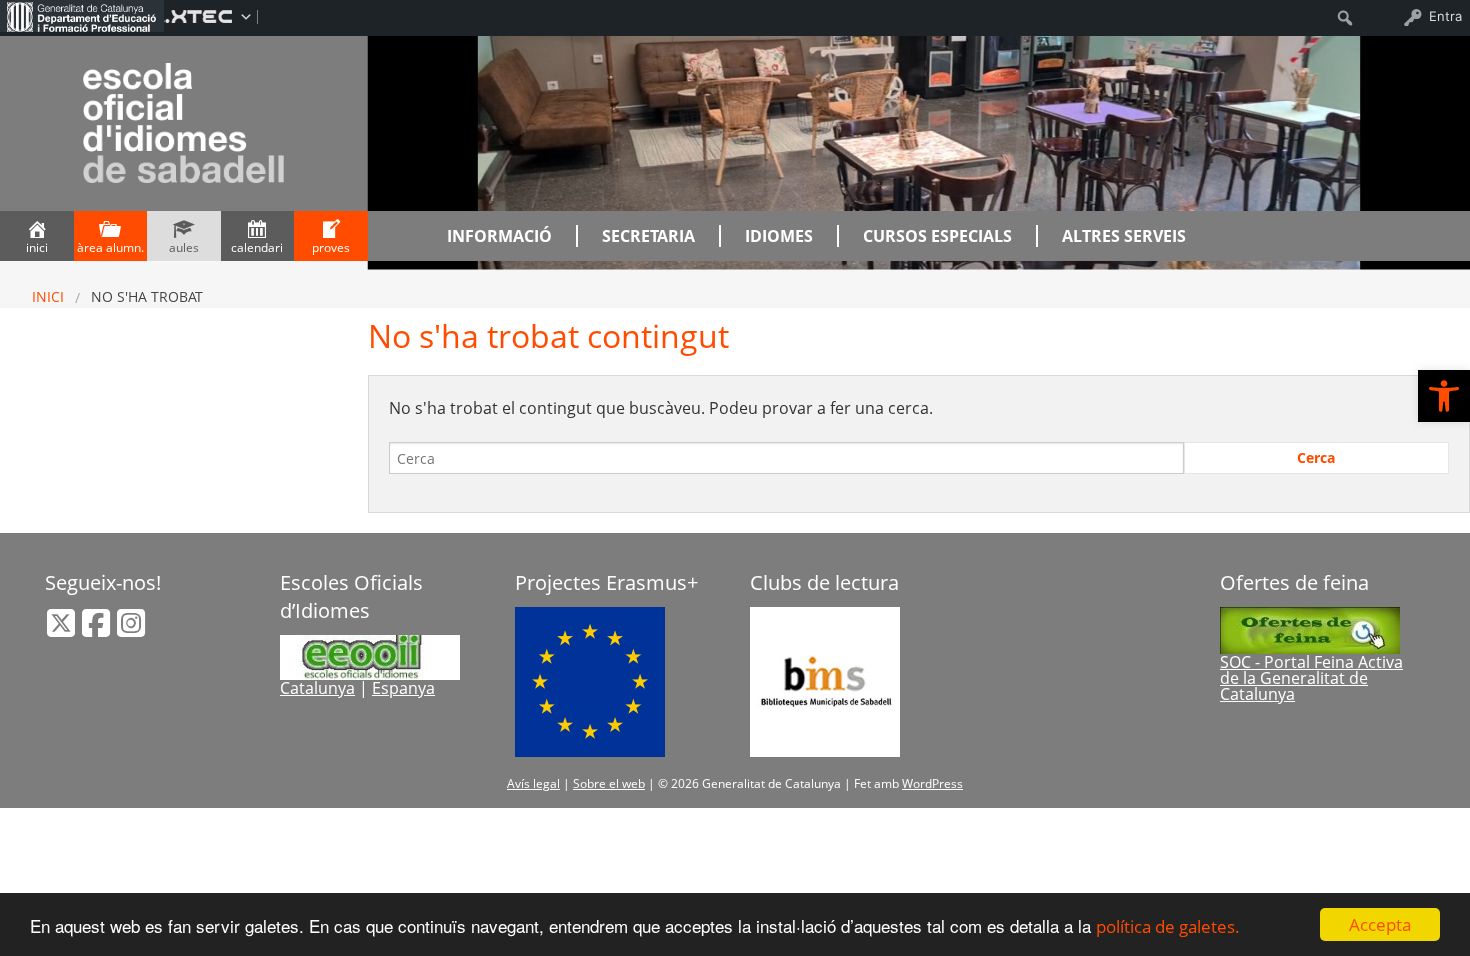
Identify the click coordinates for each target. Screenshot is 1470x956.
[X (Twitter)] (63, 629)
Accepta (1380, 924)
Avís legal (533, 783)
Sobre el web (609, 783)
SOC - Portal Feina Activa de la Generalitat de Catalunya (1311, 677)
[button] (1444, 396)
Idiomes (779, 236)
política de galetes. (1168, 926)
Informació (499, 236)
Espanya (403, 688)
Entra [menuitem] (1445, 16)
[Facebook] (98, 629)
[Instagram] (131, 629)
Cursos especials (937, 236)
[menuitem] (82, 16)
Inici (48, 296)
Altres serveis (1124, 236)
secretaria (648, 236)
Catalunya (317, 688)
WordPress (932, 783)
